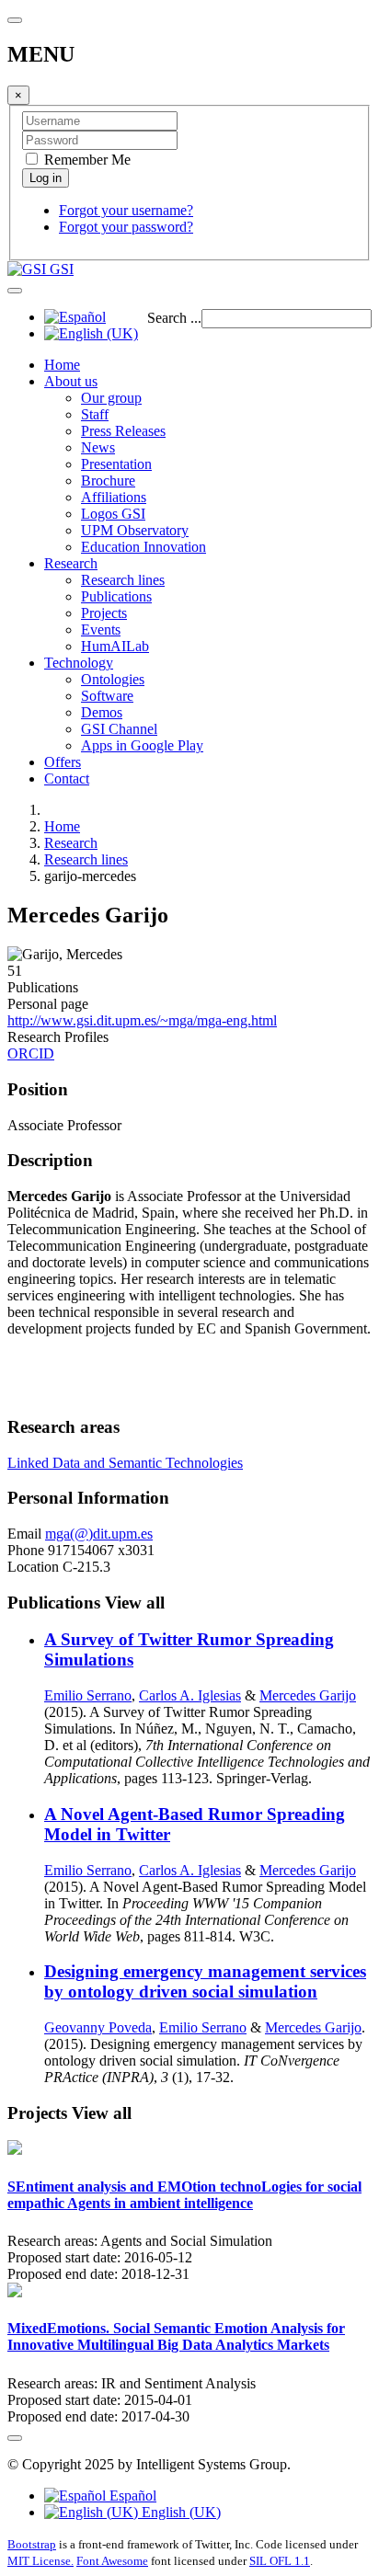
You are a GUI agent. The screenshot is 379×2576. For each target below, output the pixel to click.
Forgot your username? (126, 210)
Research (71, 563)
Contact (67, 779)
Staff (95, 414)
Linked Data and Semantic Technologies (125, 1463)
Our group (111, 398)
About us (71, 381)
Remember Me (86, 160)
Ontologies (113, 679)
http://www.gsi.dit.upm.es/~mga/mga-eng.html (142, 1020)
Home (62, 365)
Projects (104, 613)
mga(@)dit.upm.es (99, 1534)
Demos (102, 712)
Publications (116, 596)
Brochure (108, 481)
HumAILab (115, 646)
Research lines (123, 580)
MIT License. (40, 2561)
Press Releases (123, 431)
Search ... (174, 318)
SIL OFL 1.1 (280, 2561)
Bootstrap (32, 2544)
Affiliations (114, 497)
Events (101, 630)
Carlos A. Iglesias (190, 1695)
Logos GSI (113, 514)
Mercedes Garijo (308, 1695)
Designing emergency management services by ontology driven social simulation (205, 1981)
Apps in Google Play (142, 745)
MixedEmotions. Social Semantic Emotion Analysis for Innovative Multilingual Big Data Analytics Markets (176, 2336)
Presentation (116, 464)
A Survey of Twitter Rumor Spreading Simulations (189, 1649)
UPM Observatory (135, 530)
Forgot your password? (126, 227)
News (98, 447)
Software (107, 696)
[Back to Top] (15, 2438)
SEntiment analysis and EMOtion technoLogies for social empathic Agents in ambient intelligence (184, 2195)
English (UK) (179, 2512)
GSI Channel (119, 729)
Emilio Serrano (88, 1695)
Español (131, 2496)
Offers (63, 762)
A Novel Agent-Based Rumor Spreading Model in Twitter (195, 1824)
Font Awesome (112, 2561)
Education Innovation (144, 547)
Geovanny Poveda (98, 2027)
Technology (79, 663)
